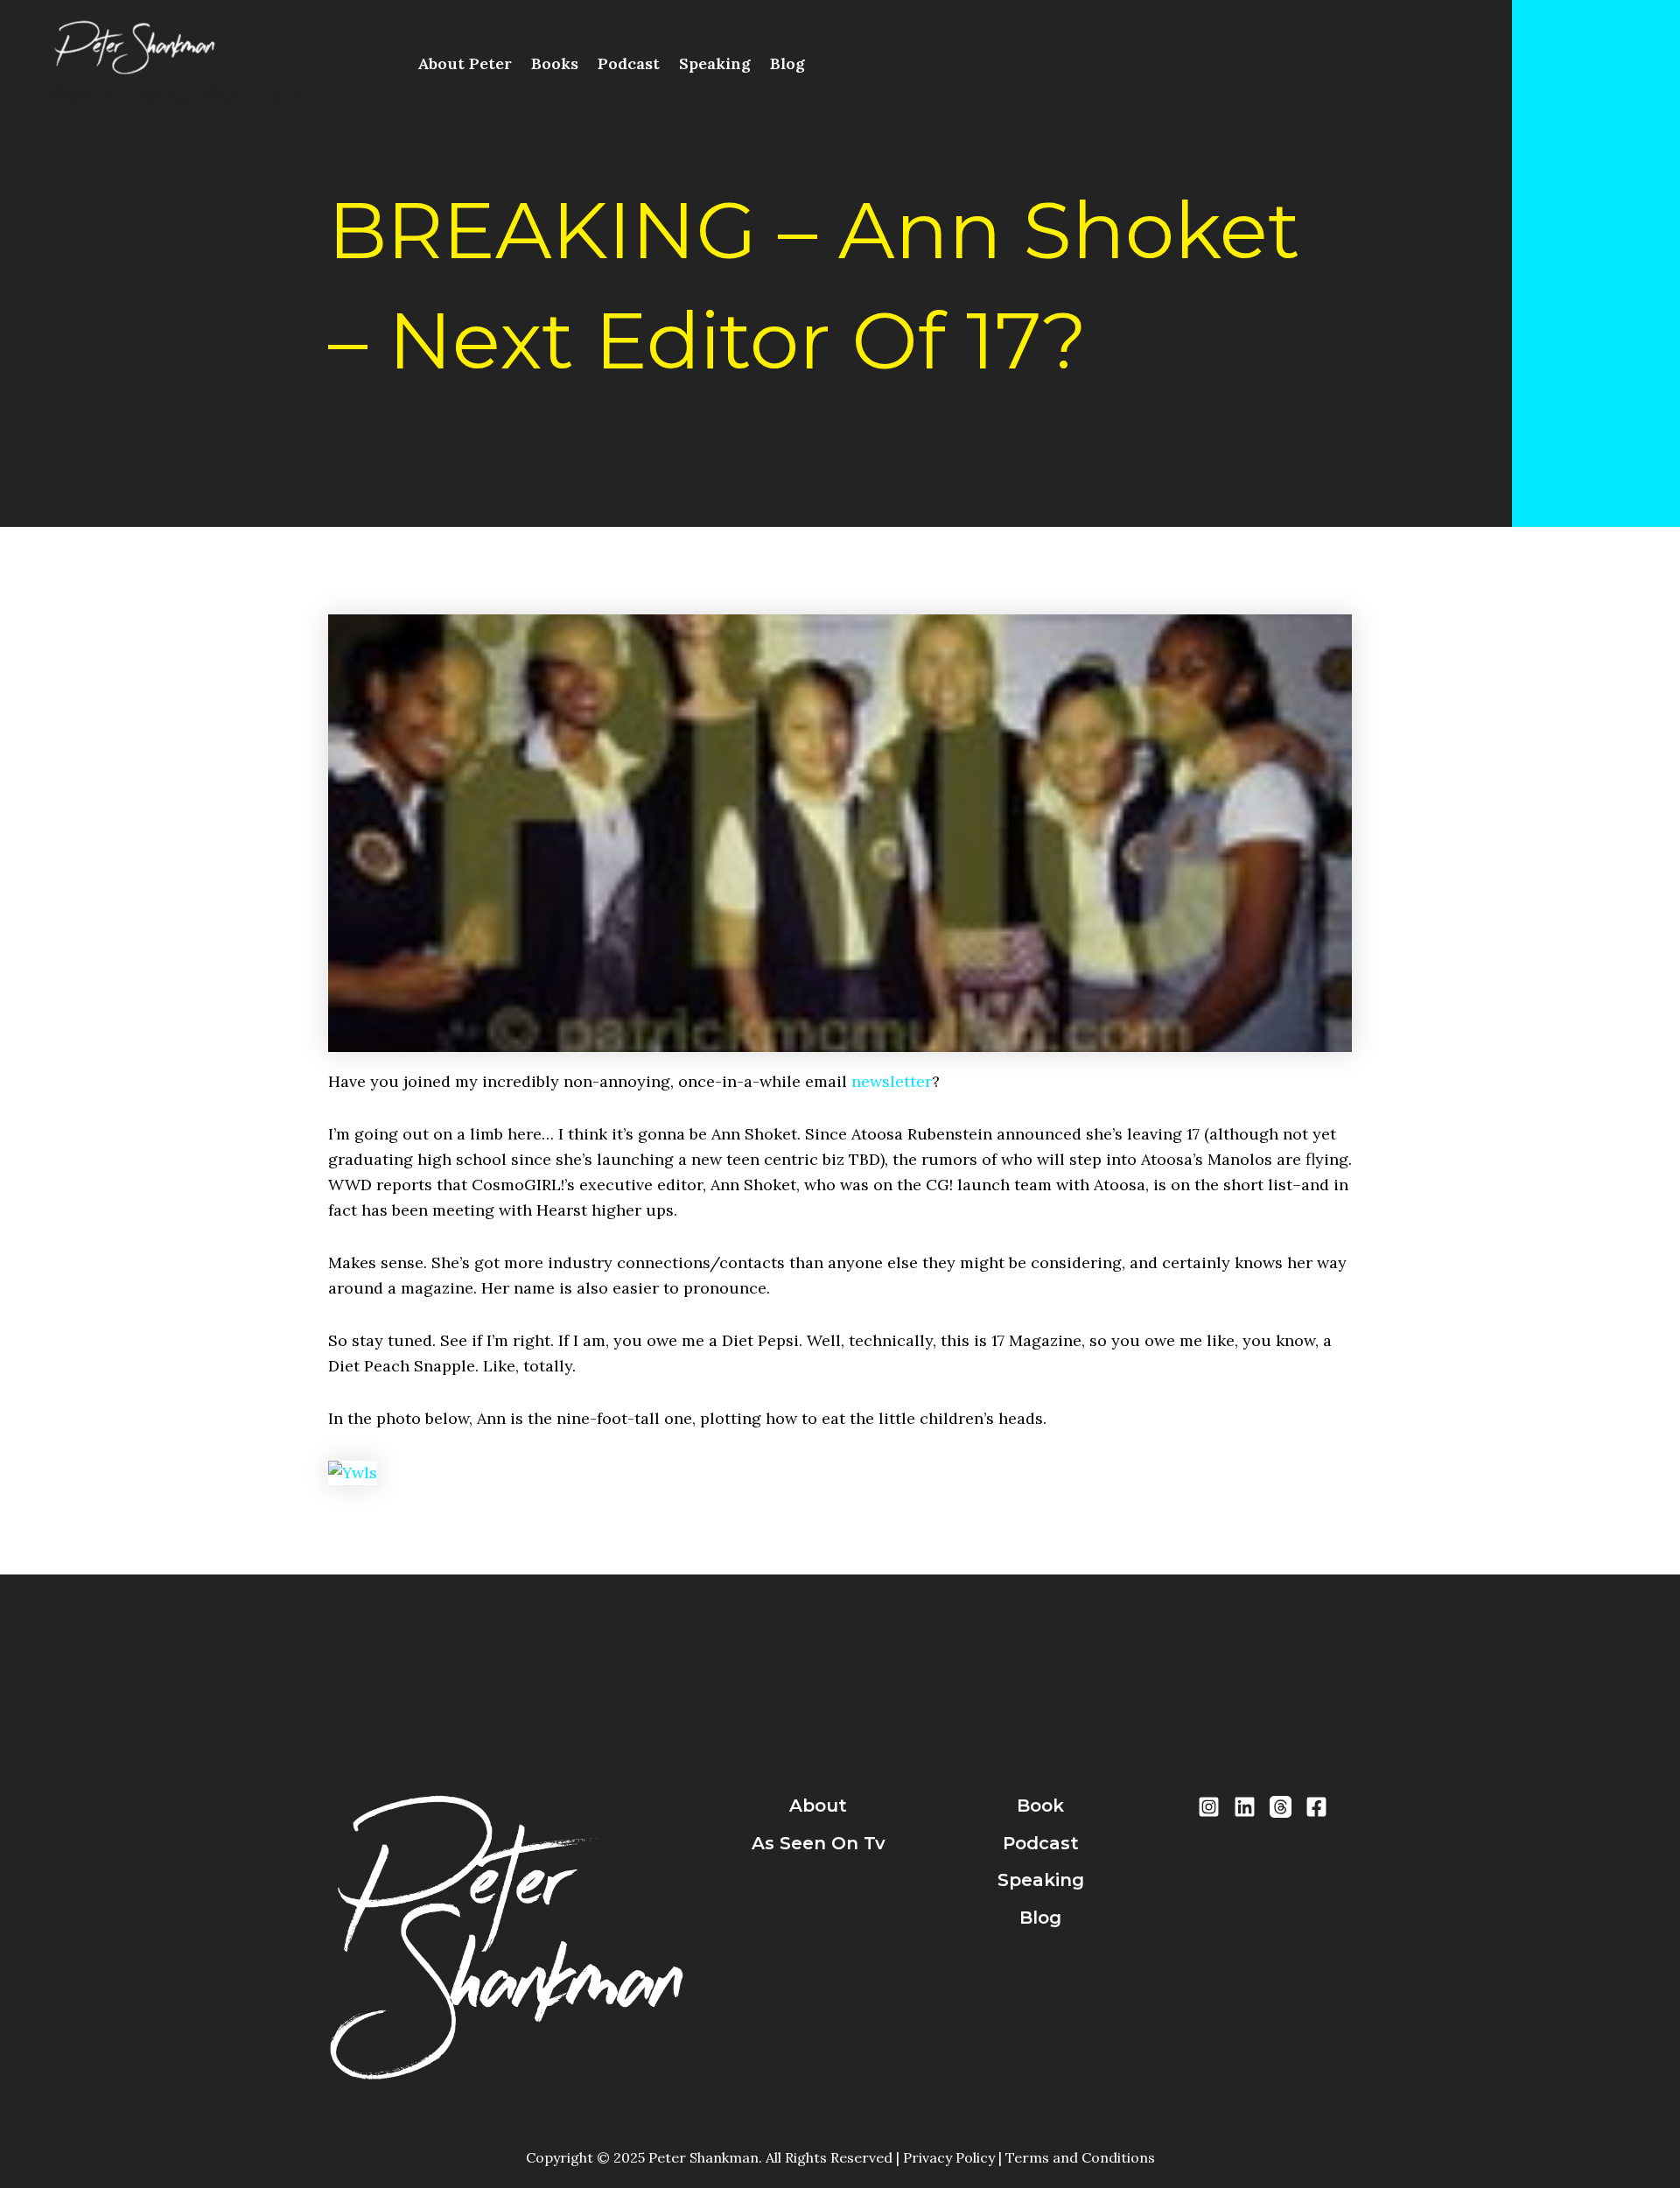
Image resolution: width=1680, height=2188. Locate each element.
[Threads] (1281, 1807)
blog (1040, 1918)
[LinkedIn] (1245, 1807)
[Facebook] (1316, 1807)
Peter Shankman (172, 93)
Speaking (715, 63)
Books (555, 63)
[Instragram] (1209, 1807)
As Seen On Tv (819, 1843)
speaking (1041, 1880)
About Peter (465, 63)
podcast (1041, 1843)
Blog (787, 63)
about (818, 1806)
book (1040, 1806)
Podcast (629, 63)
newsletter (892, 1081)
